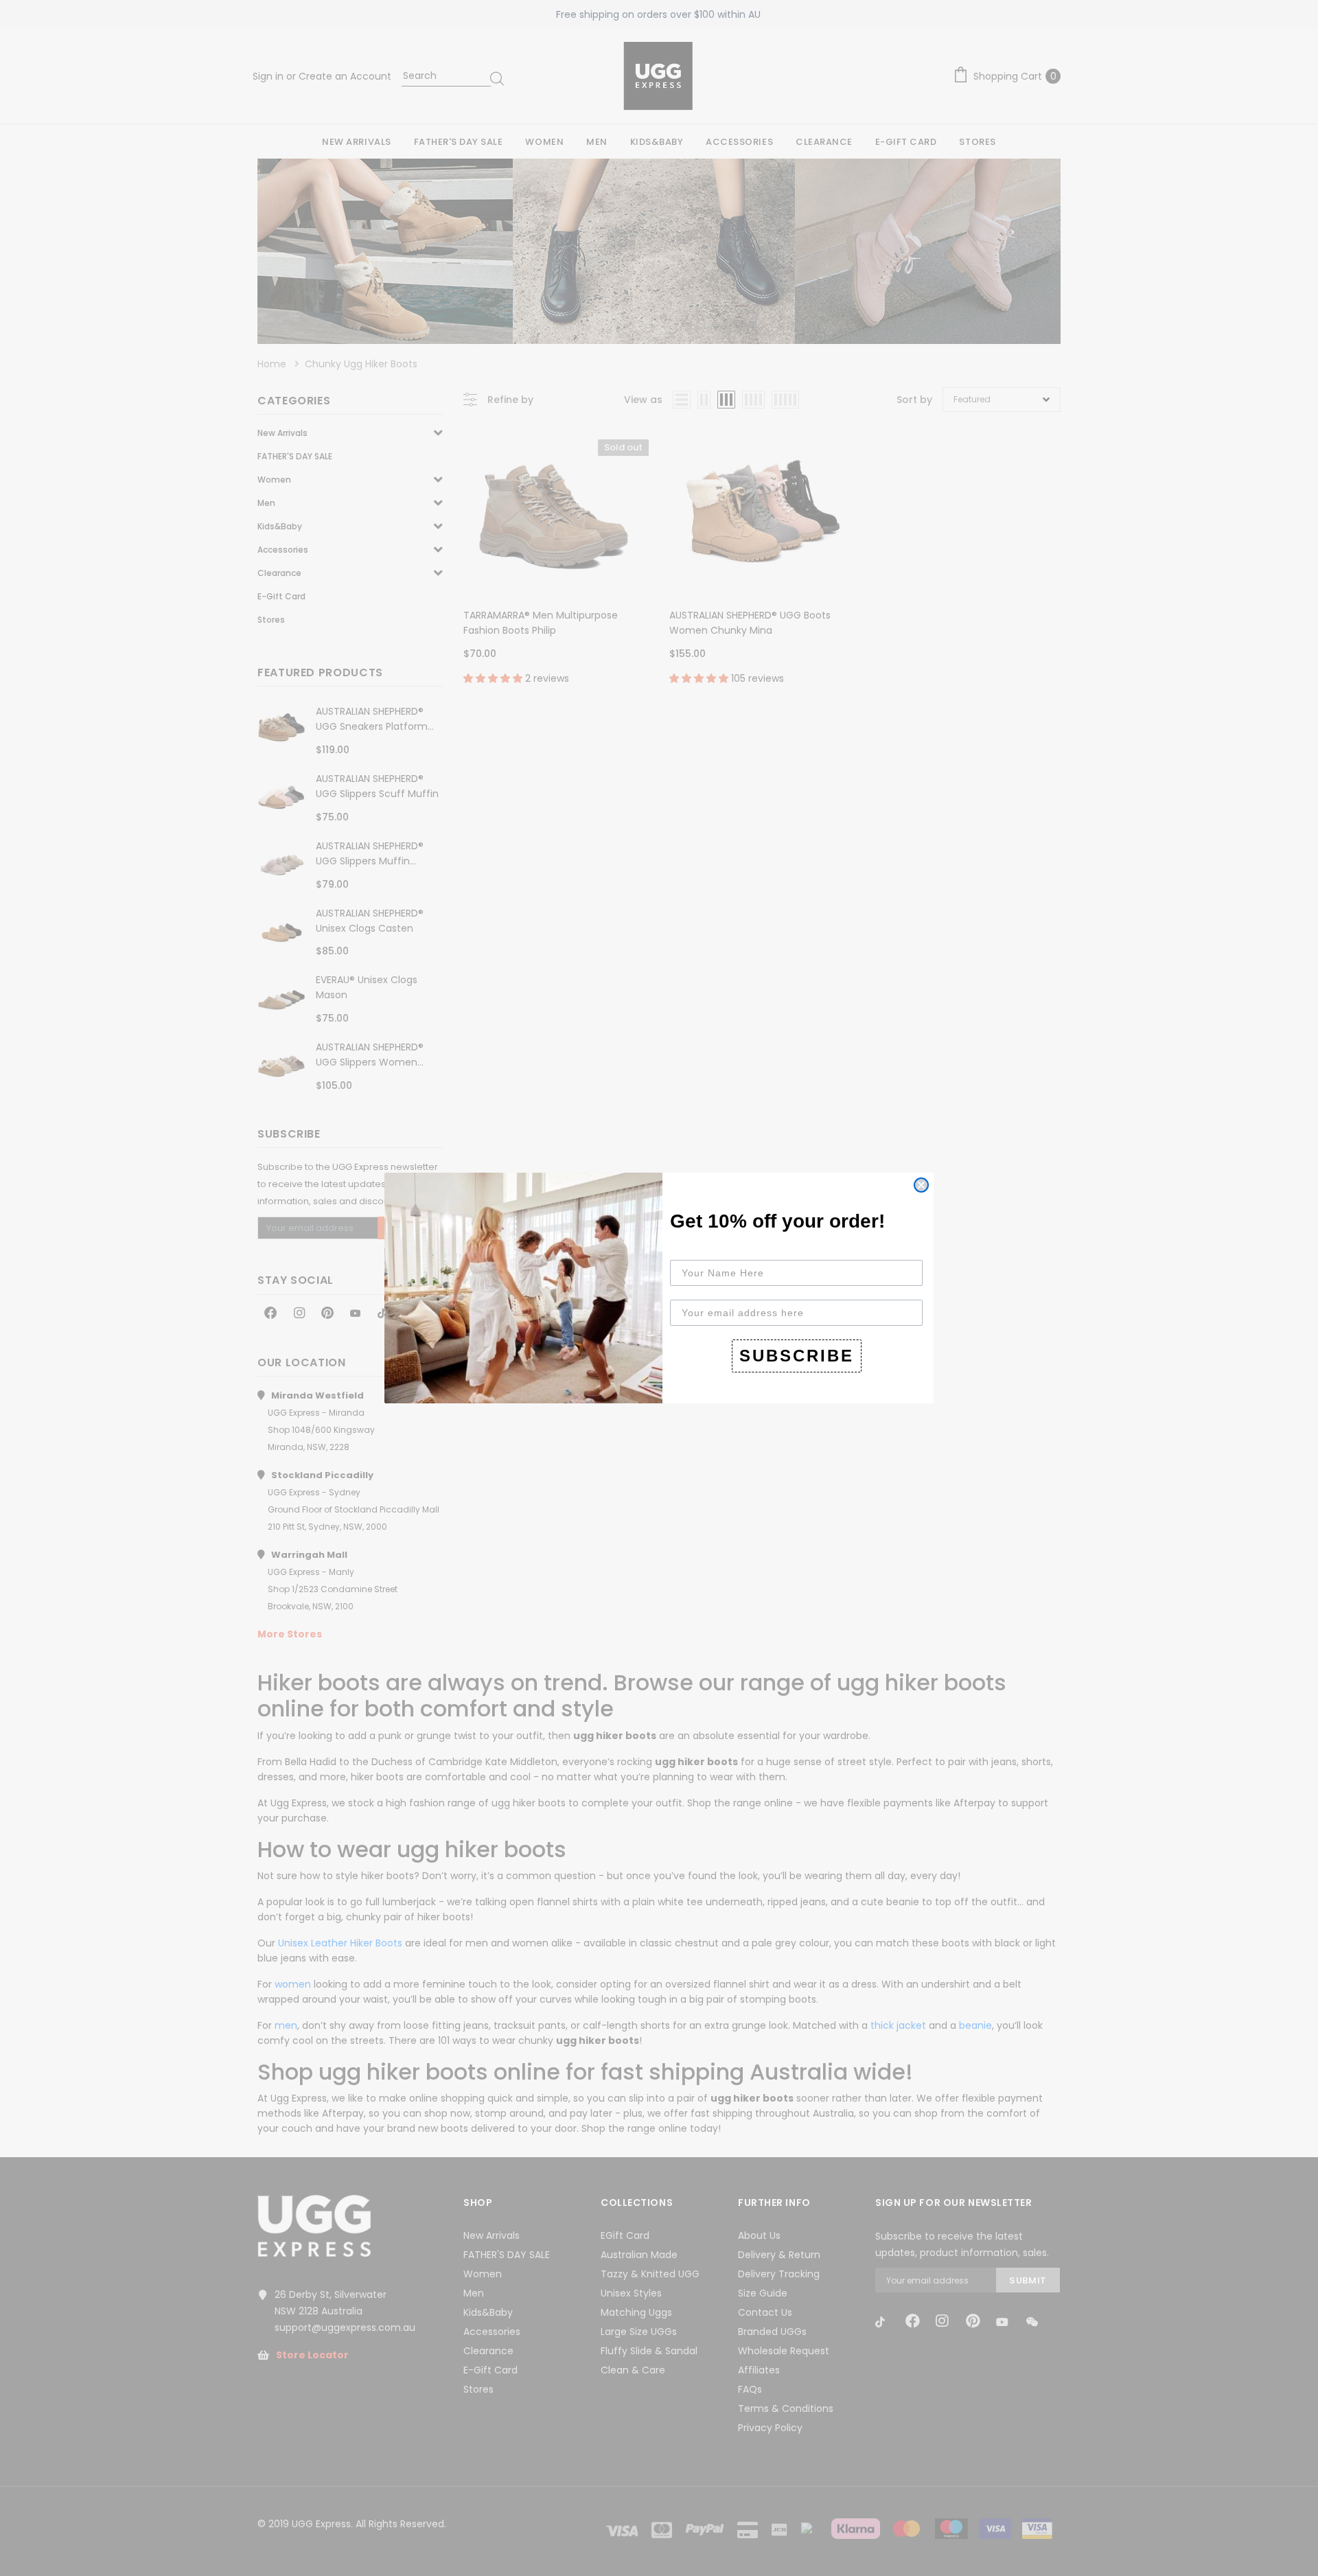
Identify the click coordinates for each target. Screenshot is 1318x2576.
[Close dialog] (921, 1185)
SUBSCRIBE (797, 1356)
